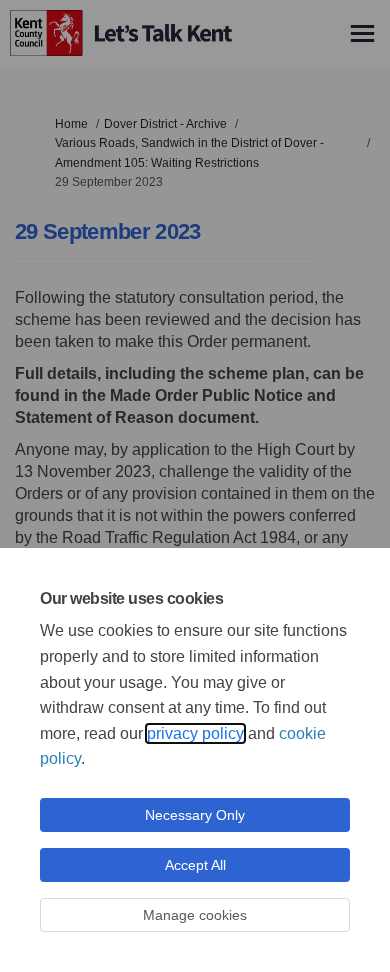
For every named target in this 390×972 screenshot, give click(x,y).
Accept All (195, 865)
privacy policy (195, 733)
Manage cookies (195, 915)
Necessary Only (195, 815)
